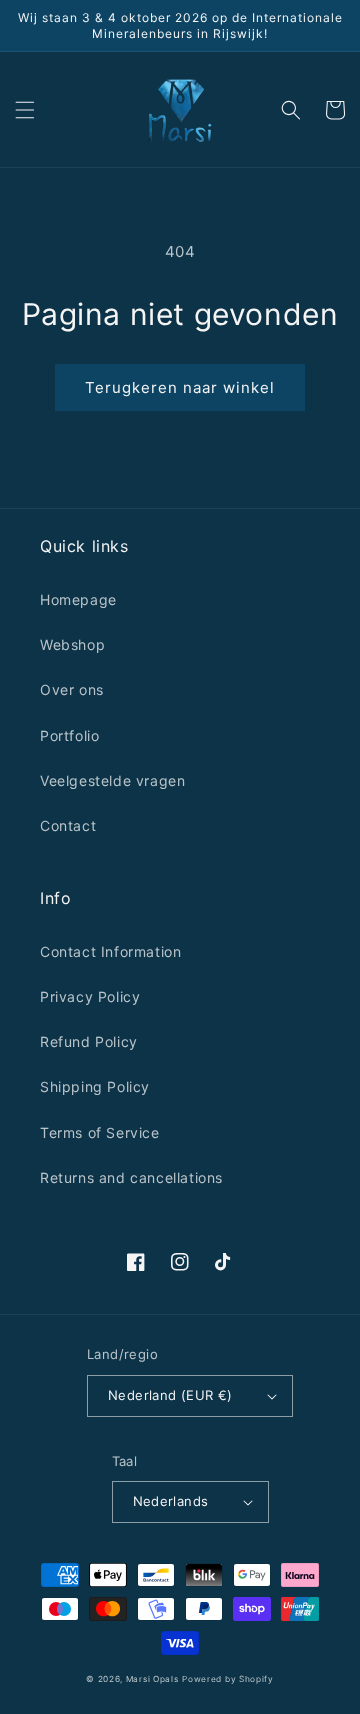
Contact (68, 825)
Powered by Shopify (228, 1679)
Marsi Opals (152, 1679)
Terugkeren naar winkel (180, 387)
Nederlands (171, 1501)
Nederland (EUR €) (170, 1395)
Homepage (78, 599)
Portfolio (69, 735)
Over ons (72, 689)
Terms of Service (100, 1132)
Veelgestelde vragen (112, 780)
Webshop (72, 644)
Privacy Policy (90, 996)
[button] (25, 110)
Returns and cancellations (131, 1177)
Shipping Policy (95, 1086)
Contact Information (110, 951)
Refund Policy (89, 1041)
